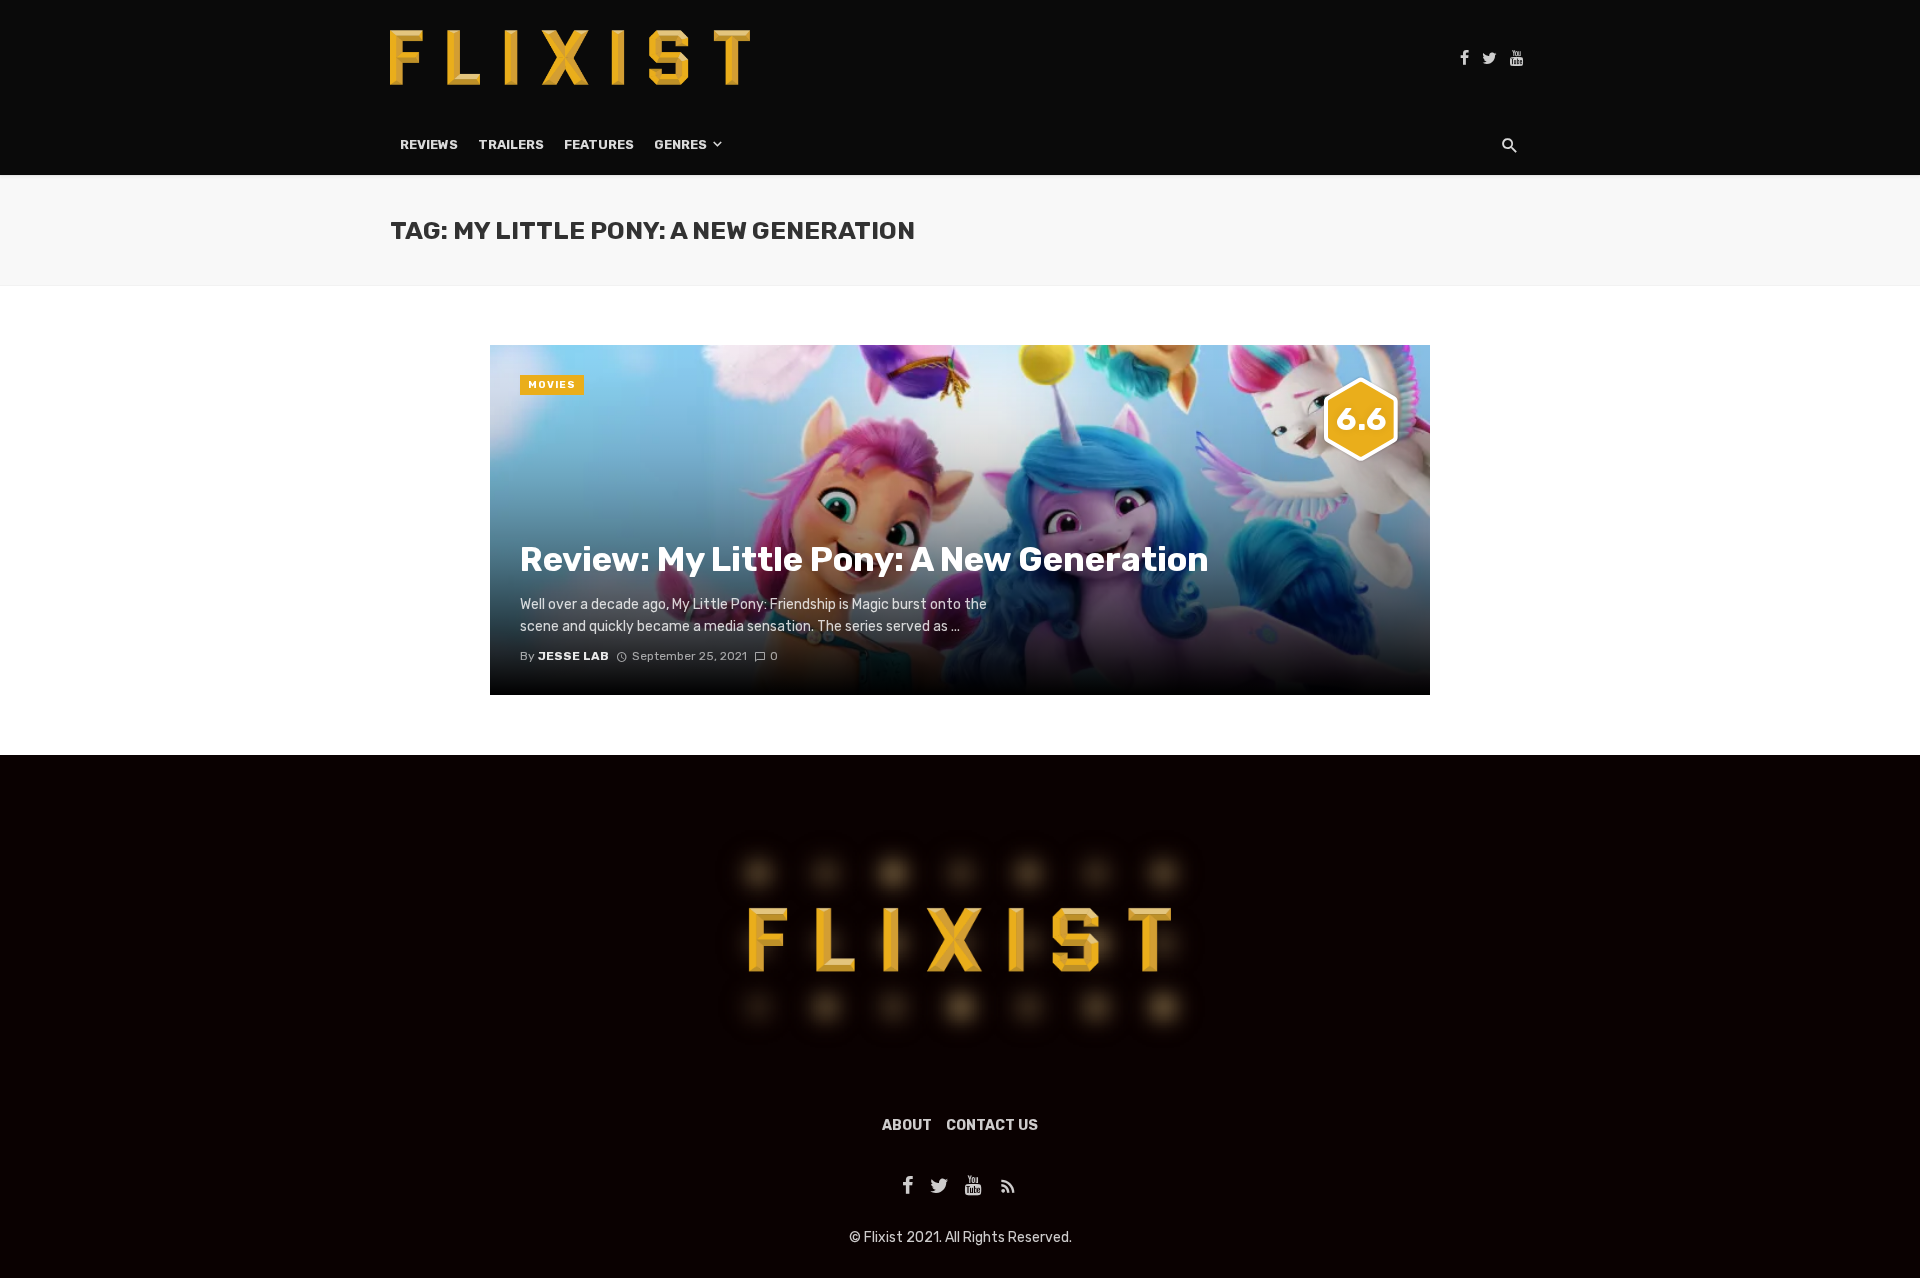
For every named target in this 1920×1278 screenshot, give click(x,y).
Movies (552, 385)
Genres (680, 144)
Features (599, 144)
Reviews (429, 144)
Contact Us (992, 1125)
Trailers (511, 144)
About (907, 1125)
